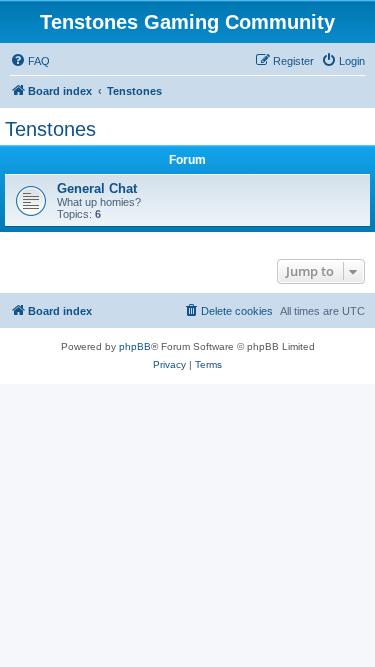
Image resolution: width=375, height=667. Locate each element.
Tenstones (50, 129)
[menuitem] (30, 61)
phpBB (135, 346)
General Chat (97, 188)
